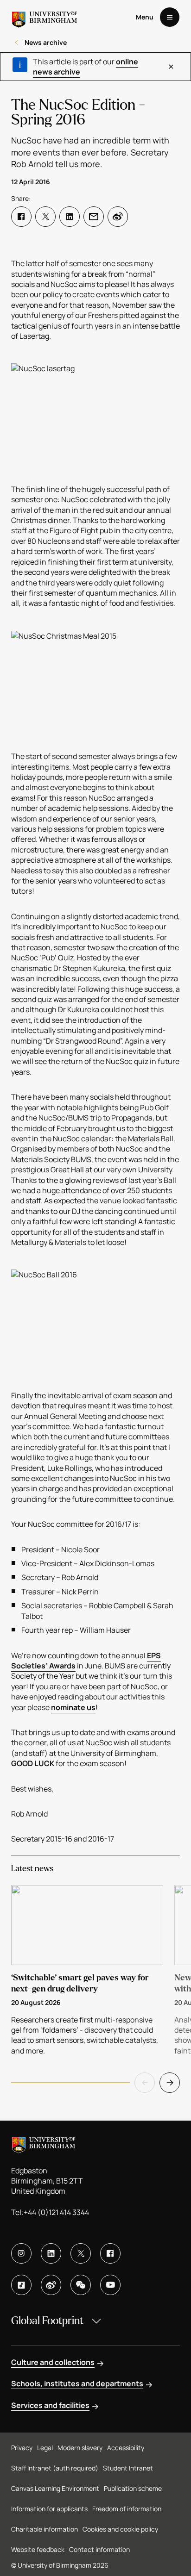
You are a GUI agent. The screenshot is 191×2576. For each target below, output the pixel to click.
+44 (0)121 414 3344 (56, 2212)
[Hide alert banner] (171, 67)
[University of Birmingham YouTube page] (110, 2285)
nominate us (73, 1707)
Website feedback (38, 2549)
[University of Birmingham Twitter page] (81, 2253)
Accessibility (126, 2448)
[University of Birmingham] (45, 17)
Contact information (99, 2549)
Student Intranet (128, 2468)
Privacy (22, 2448)
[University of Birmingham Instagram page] (21, 2253)
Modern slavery (80, 2448)
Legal (45, 2448)
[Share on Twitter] (45, 217)
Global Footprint (47, 2321)
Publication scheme (133, 2488)
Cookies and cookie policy (120, 2529)
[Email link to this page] (94, 217)
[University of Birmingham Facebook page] (110, 2253)
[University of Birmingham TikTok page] (21, 2285)
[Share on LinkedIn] (70, 217)
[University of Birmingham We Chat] (81, 2285)
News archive (46, 42)
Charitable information (45, 2529)
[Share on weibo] (118, 217)
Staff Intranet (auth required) (55, 2468)
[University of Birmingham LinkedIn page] (51, 2253)
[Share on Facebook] (21, 217)
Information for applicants (49, 2509)
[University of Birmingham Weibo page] (51, 2285)
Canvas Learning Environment (55, 2488)
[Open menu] (170, 17)
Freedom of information (127, 2509)
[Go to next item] (170, 2083)
